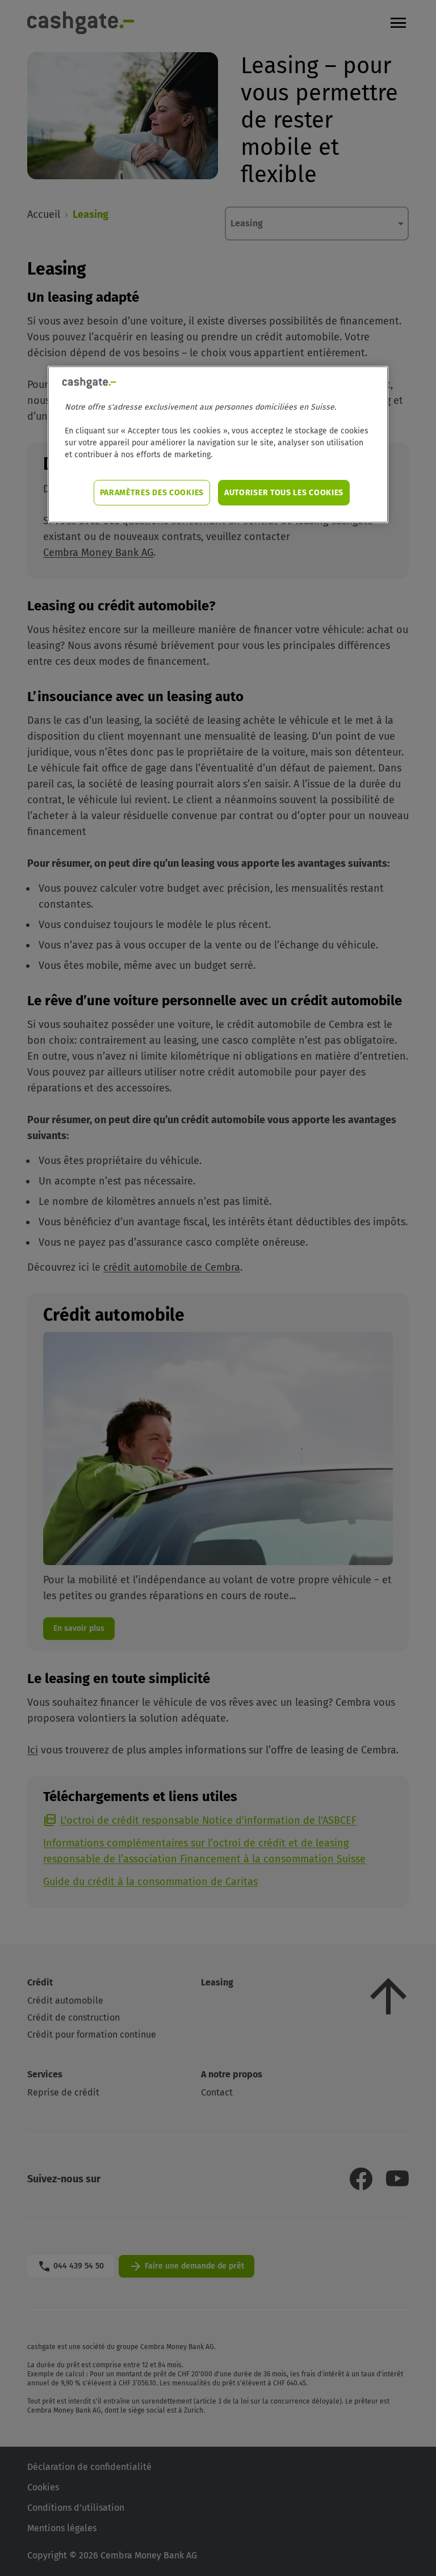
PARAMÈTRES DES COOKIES (152, 493)
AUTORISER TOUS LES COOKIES (284, 493)
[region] (218, 444)
